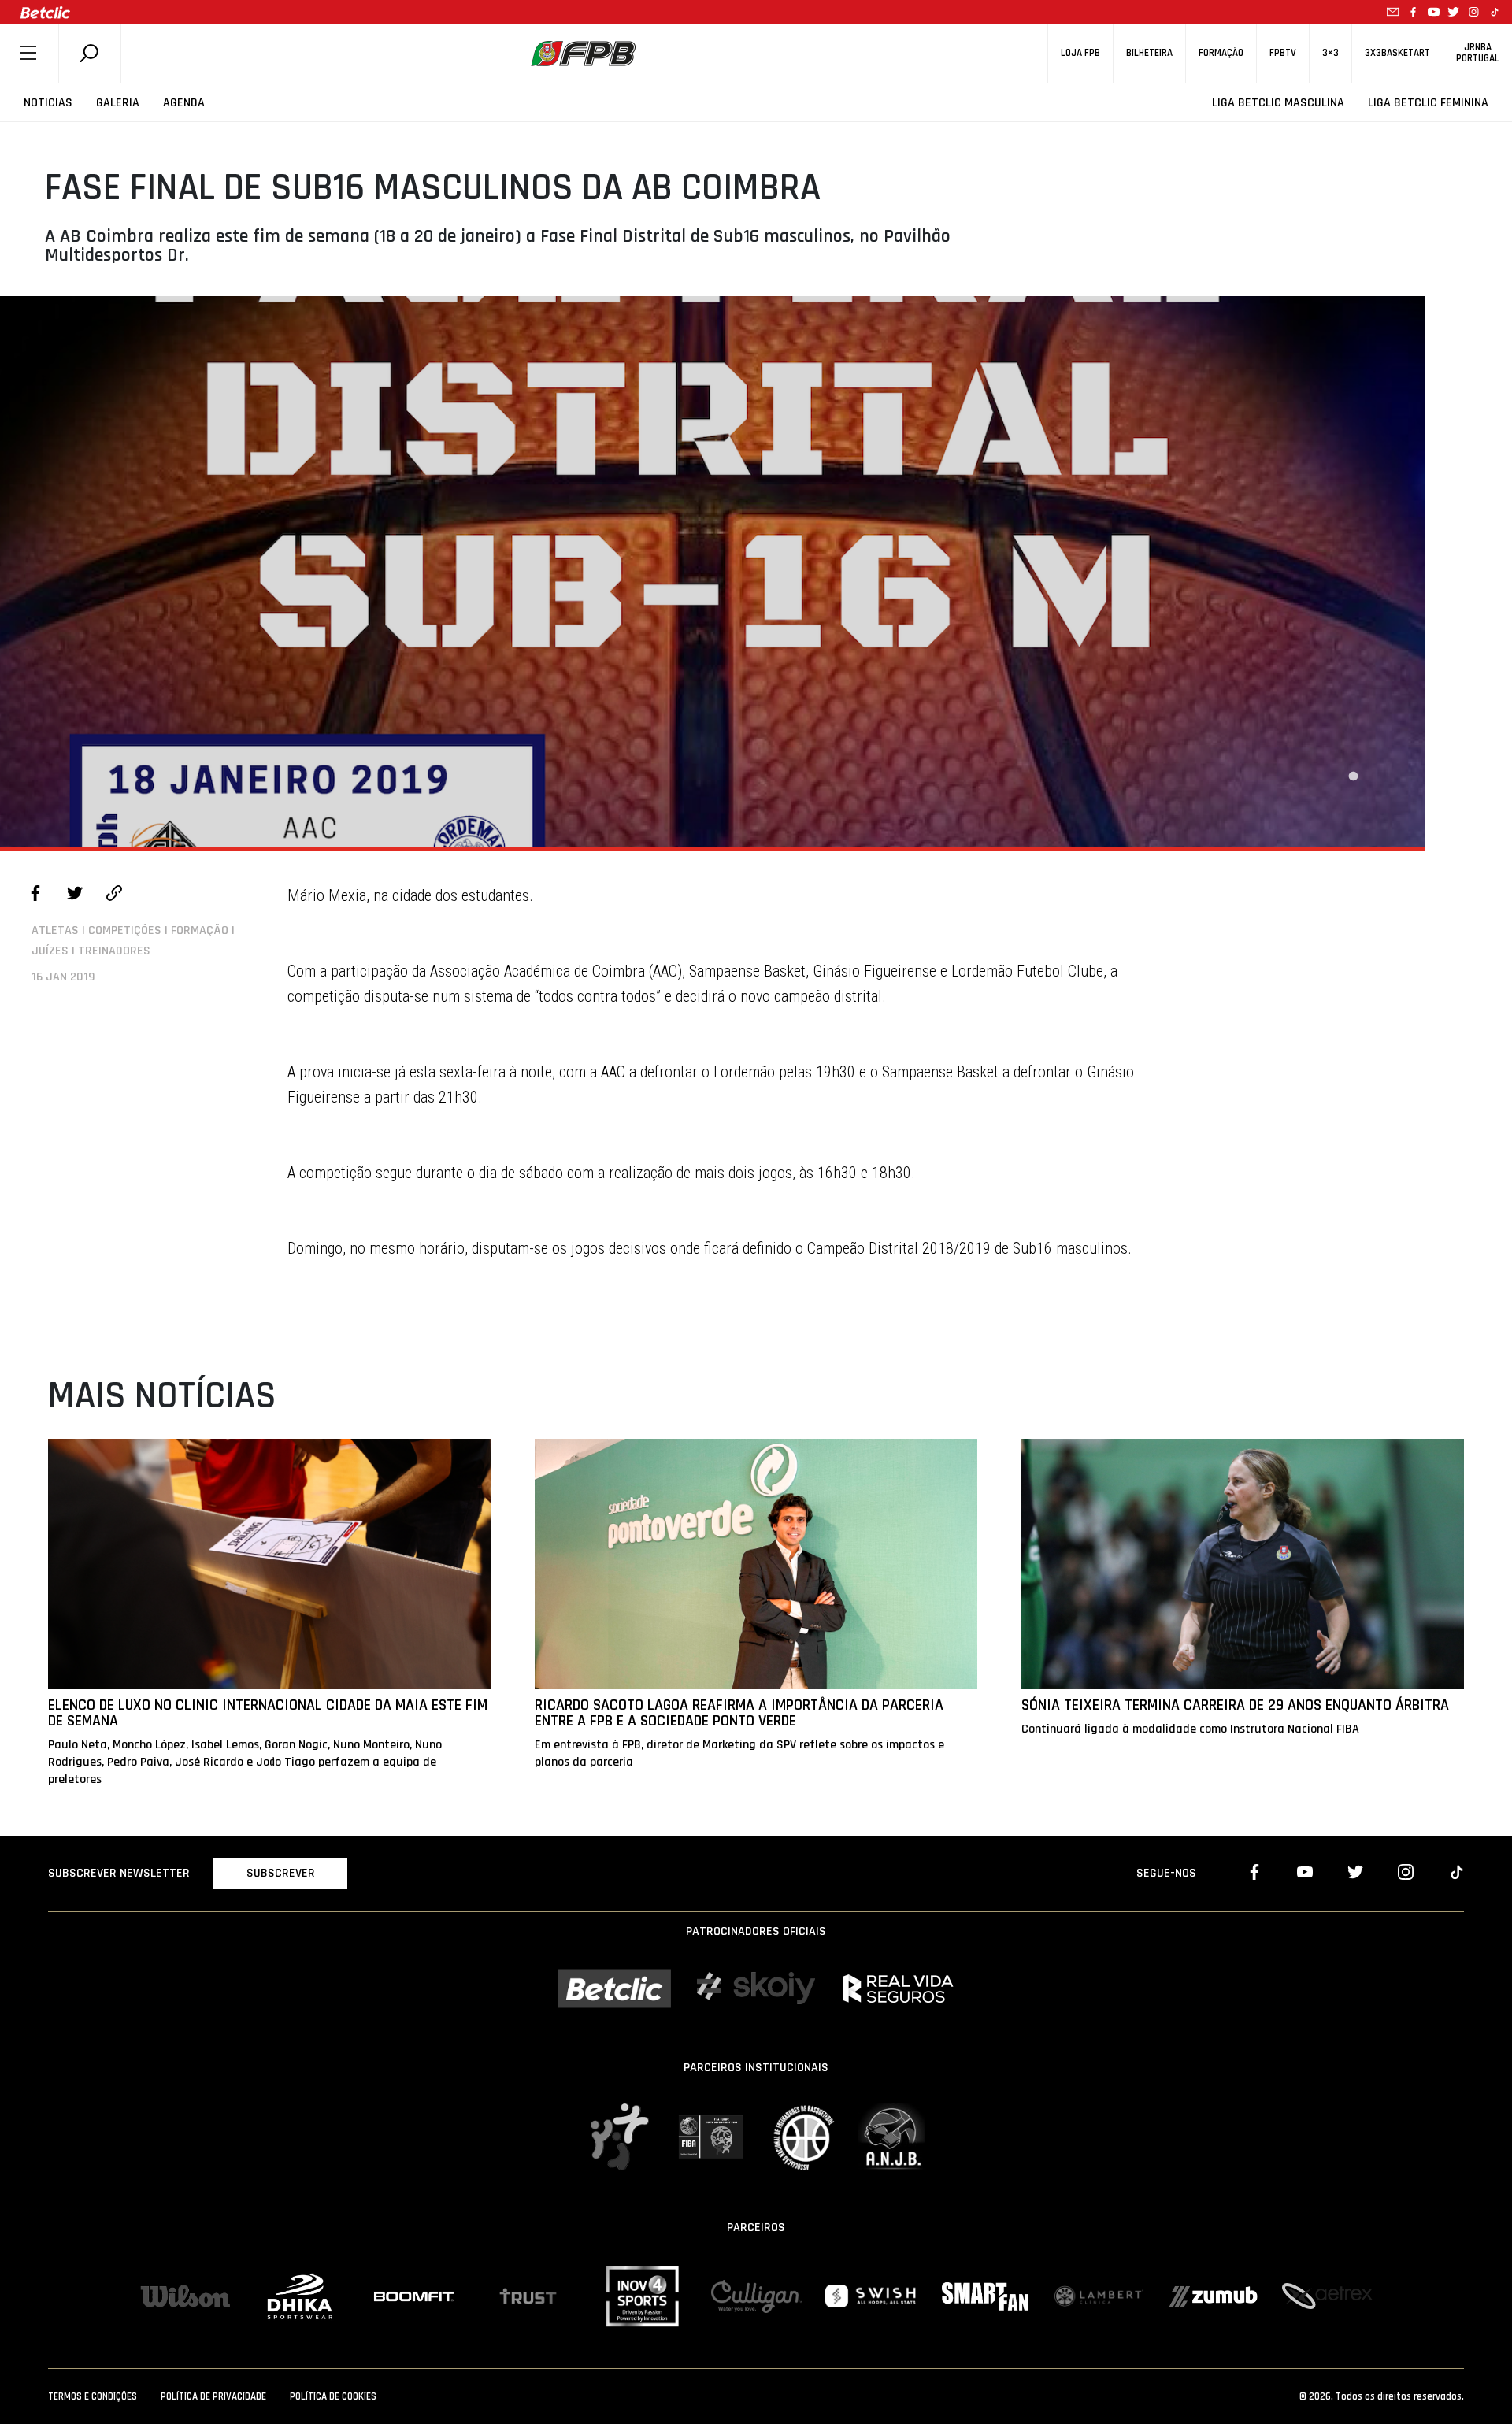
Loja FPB (1080, 53)
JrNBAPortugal (1478, 53)
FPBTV (1283, 53)
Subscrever (281, 1873)
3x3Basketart (1397, 53)
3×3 (1330, 53)
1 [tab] (1353, 776)
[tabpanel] (713, 572)
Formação (1221, 53)
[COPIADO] (114, 895)
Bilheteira (1149, 53)
